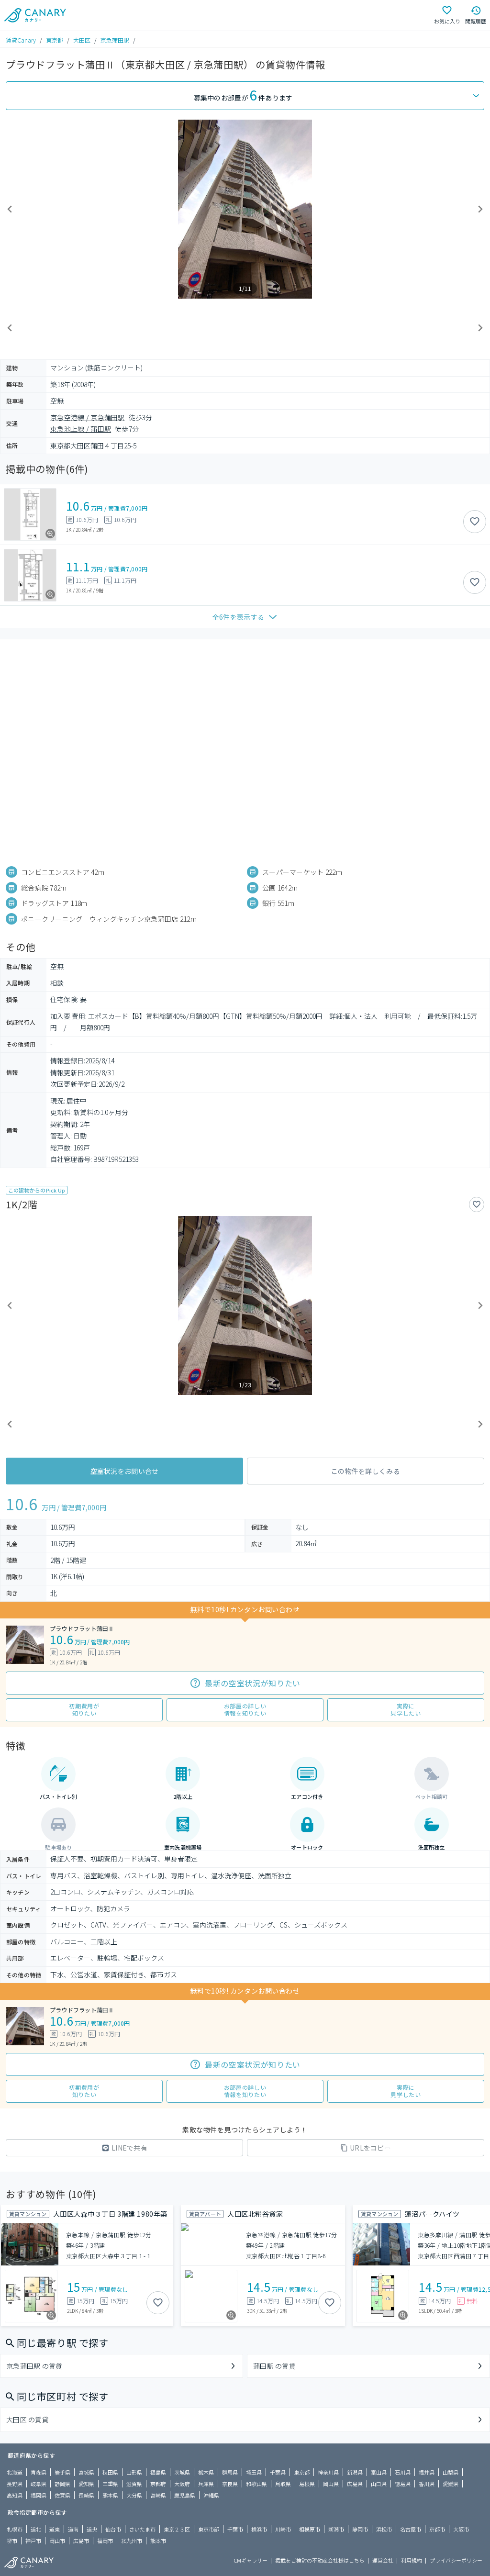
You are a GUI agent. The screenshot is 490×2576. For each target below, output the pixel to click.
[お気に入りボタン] (475, 522)
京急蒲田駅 (115, 40)
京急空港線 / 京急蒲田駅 (88, 417)
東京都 (55, 40)
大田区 (82, 40)
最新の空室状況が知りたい (253, 1683)
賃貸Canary (21, 40)
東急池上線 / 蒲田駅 (81, 429)
